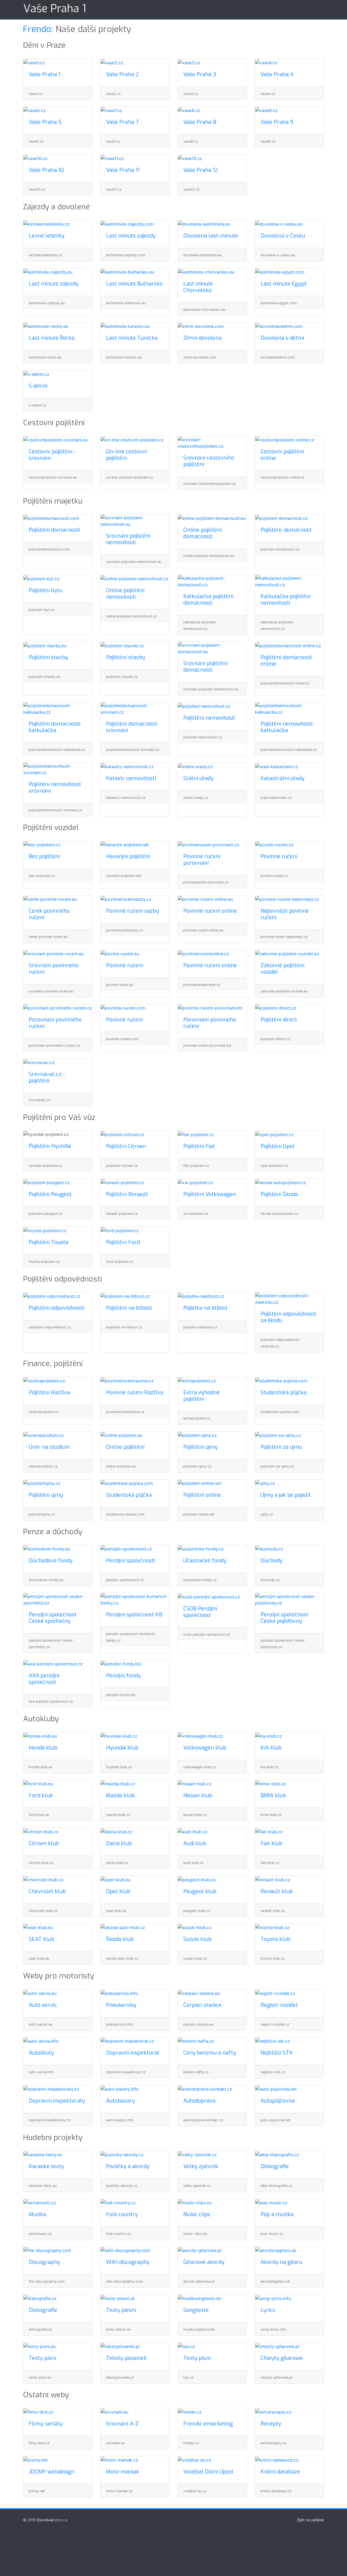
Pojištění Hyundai (50, 1146)
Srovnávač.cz (48, 2520)
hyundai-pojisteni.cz (45, 1166)
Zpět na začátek (310, 2520)
